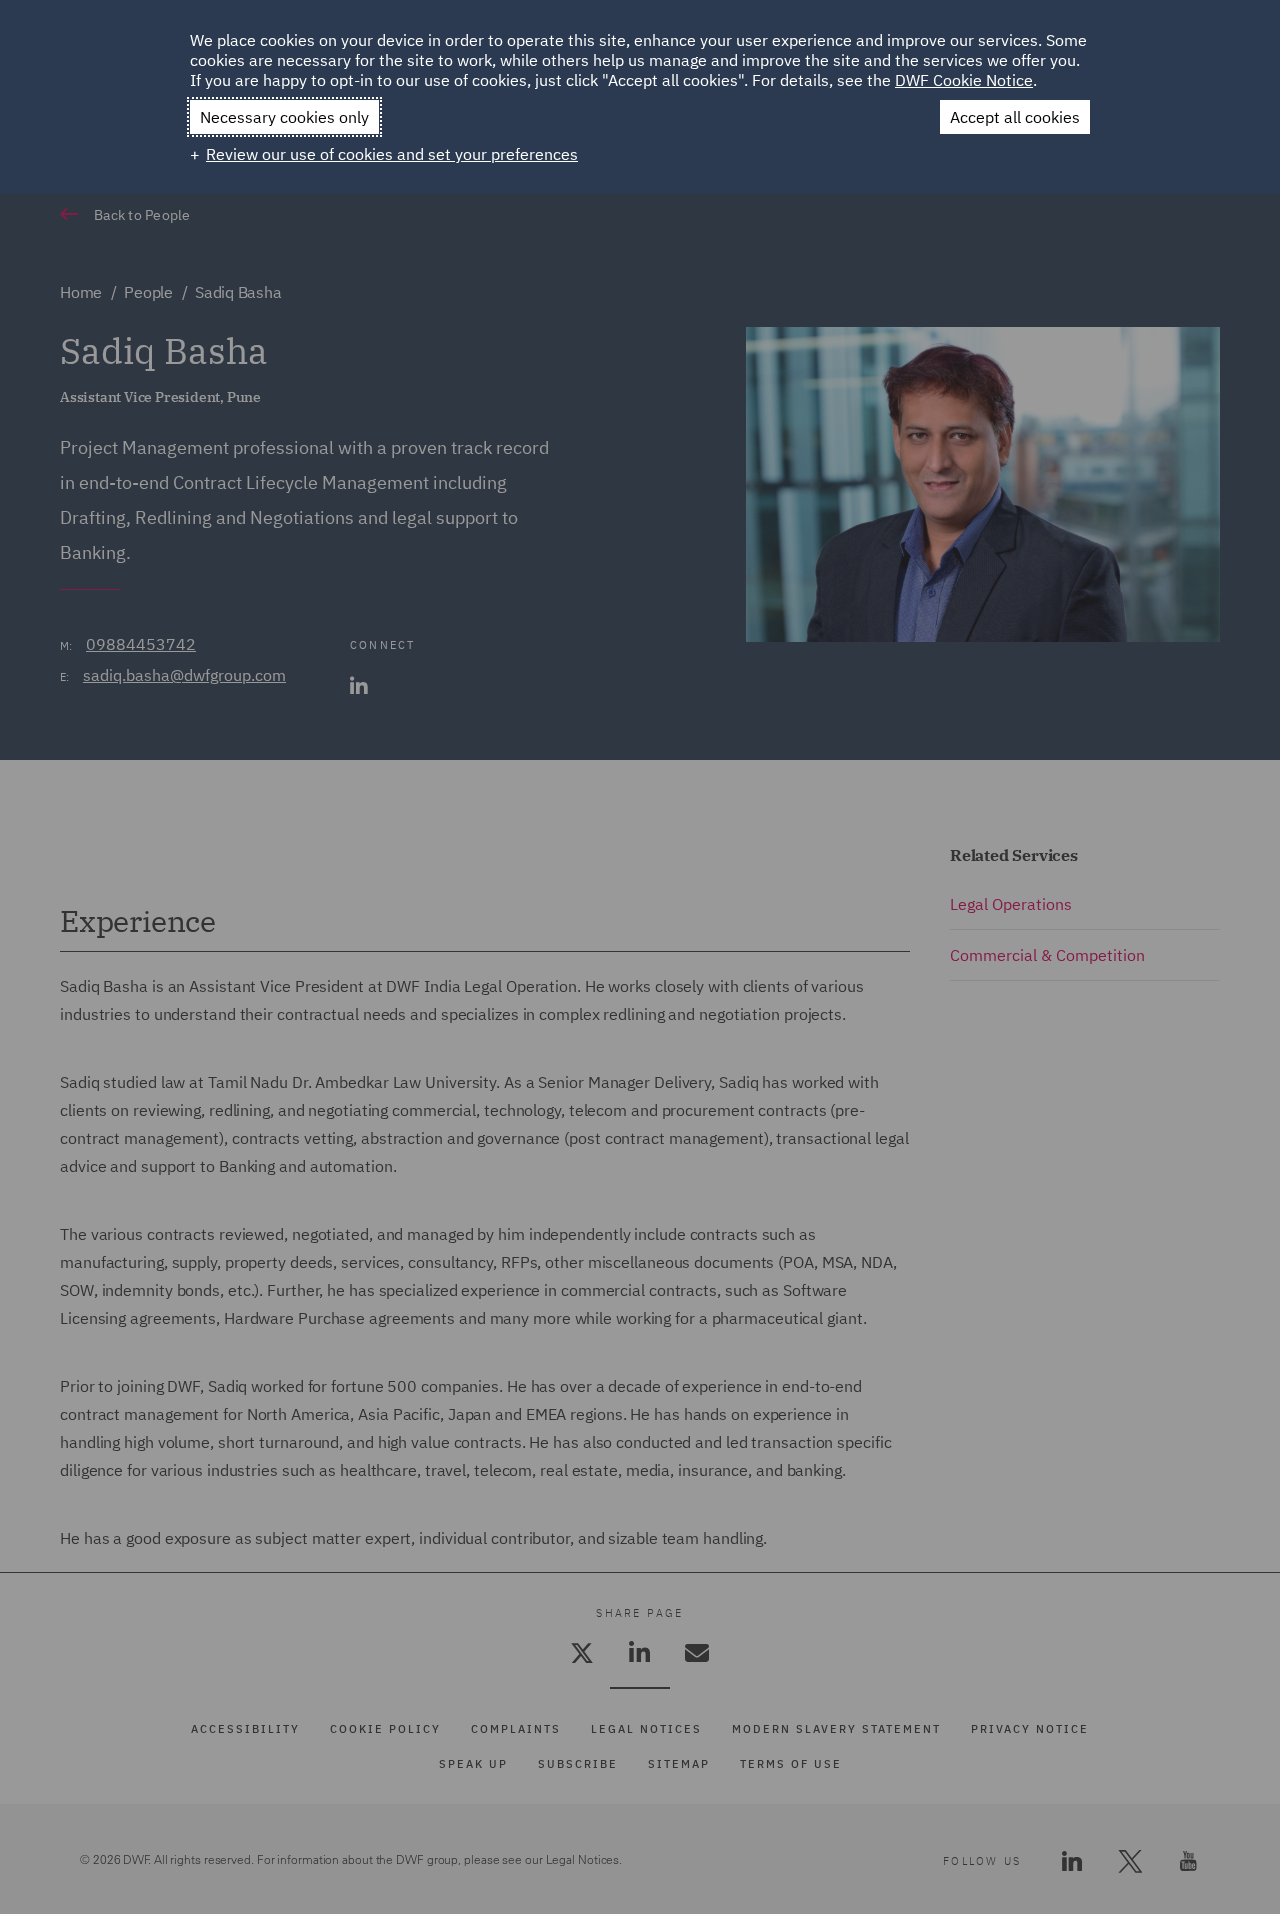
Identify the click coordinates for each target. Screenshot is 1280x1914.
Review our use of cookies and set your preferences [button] (392, 154)
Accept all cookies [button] (1015, 117)
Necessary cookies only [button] (284, 117)
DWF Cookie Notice (964, 80)
